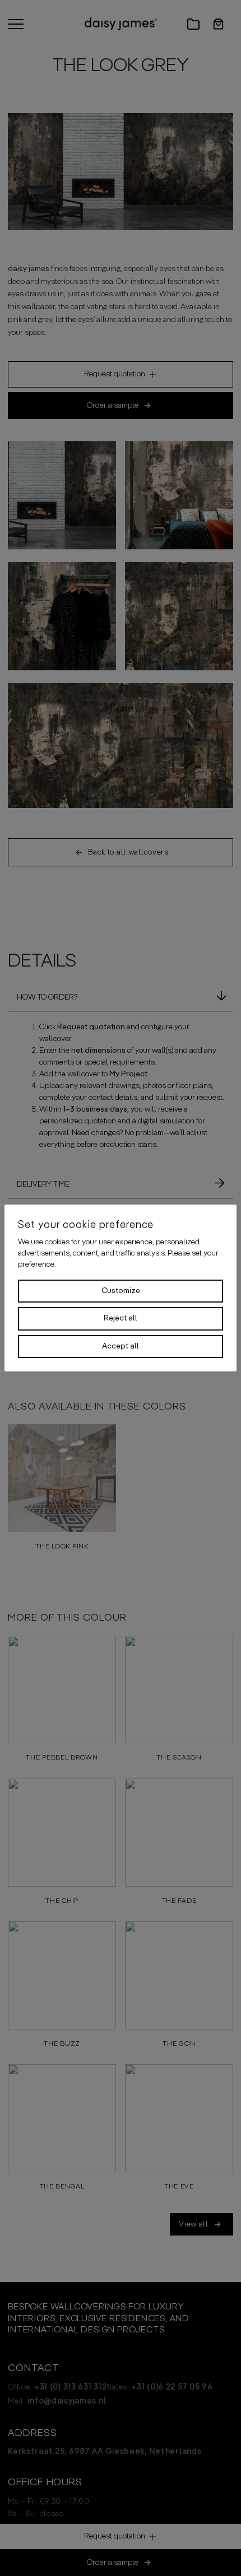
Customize (121, 1291)
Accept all (121, 1346)
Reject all (121, 1318)
